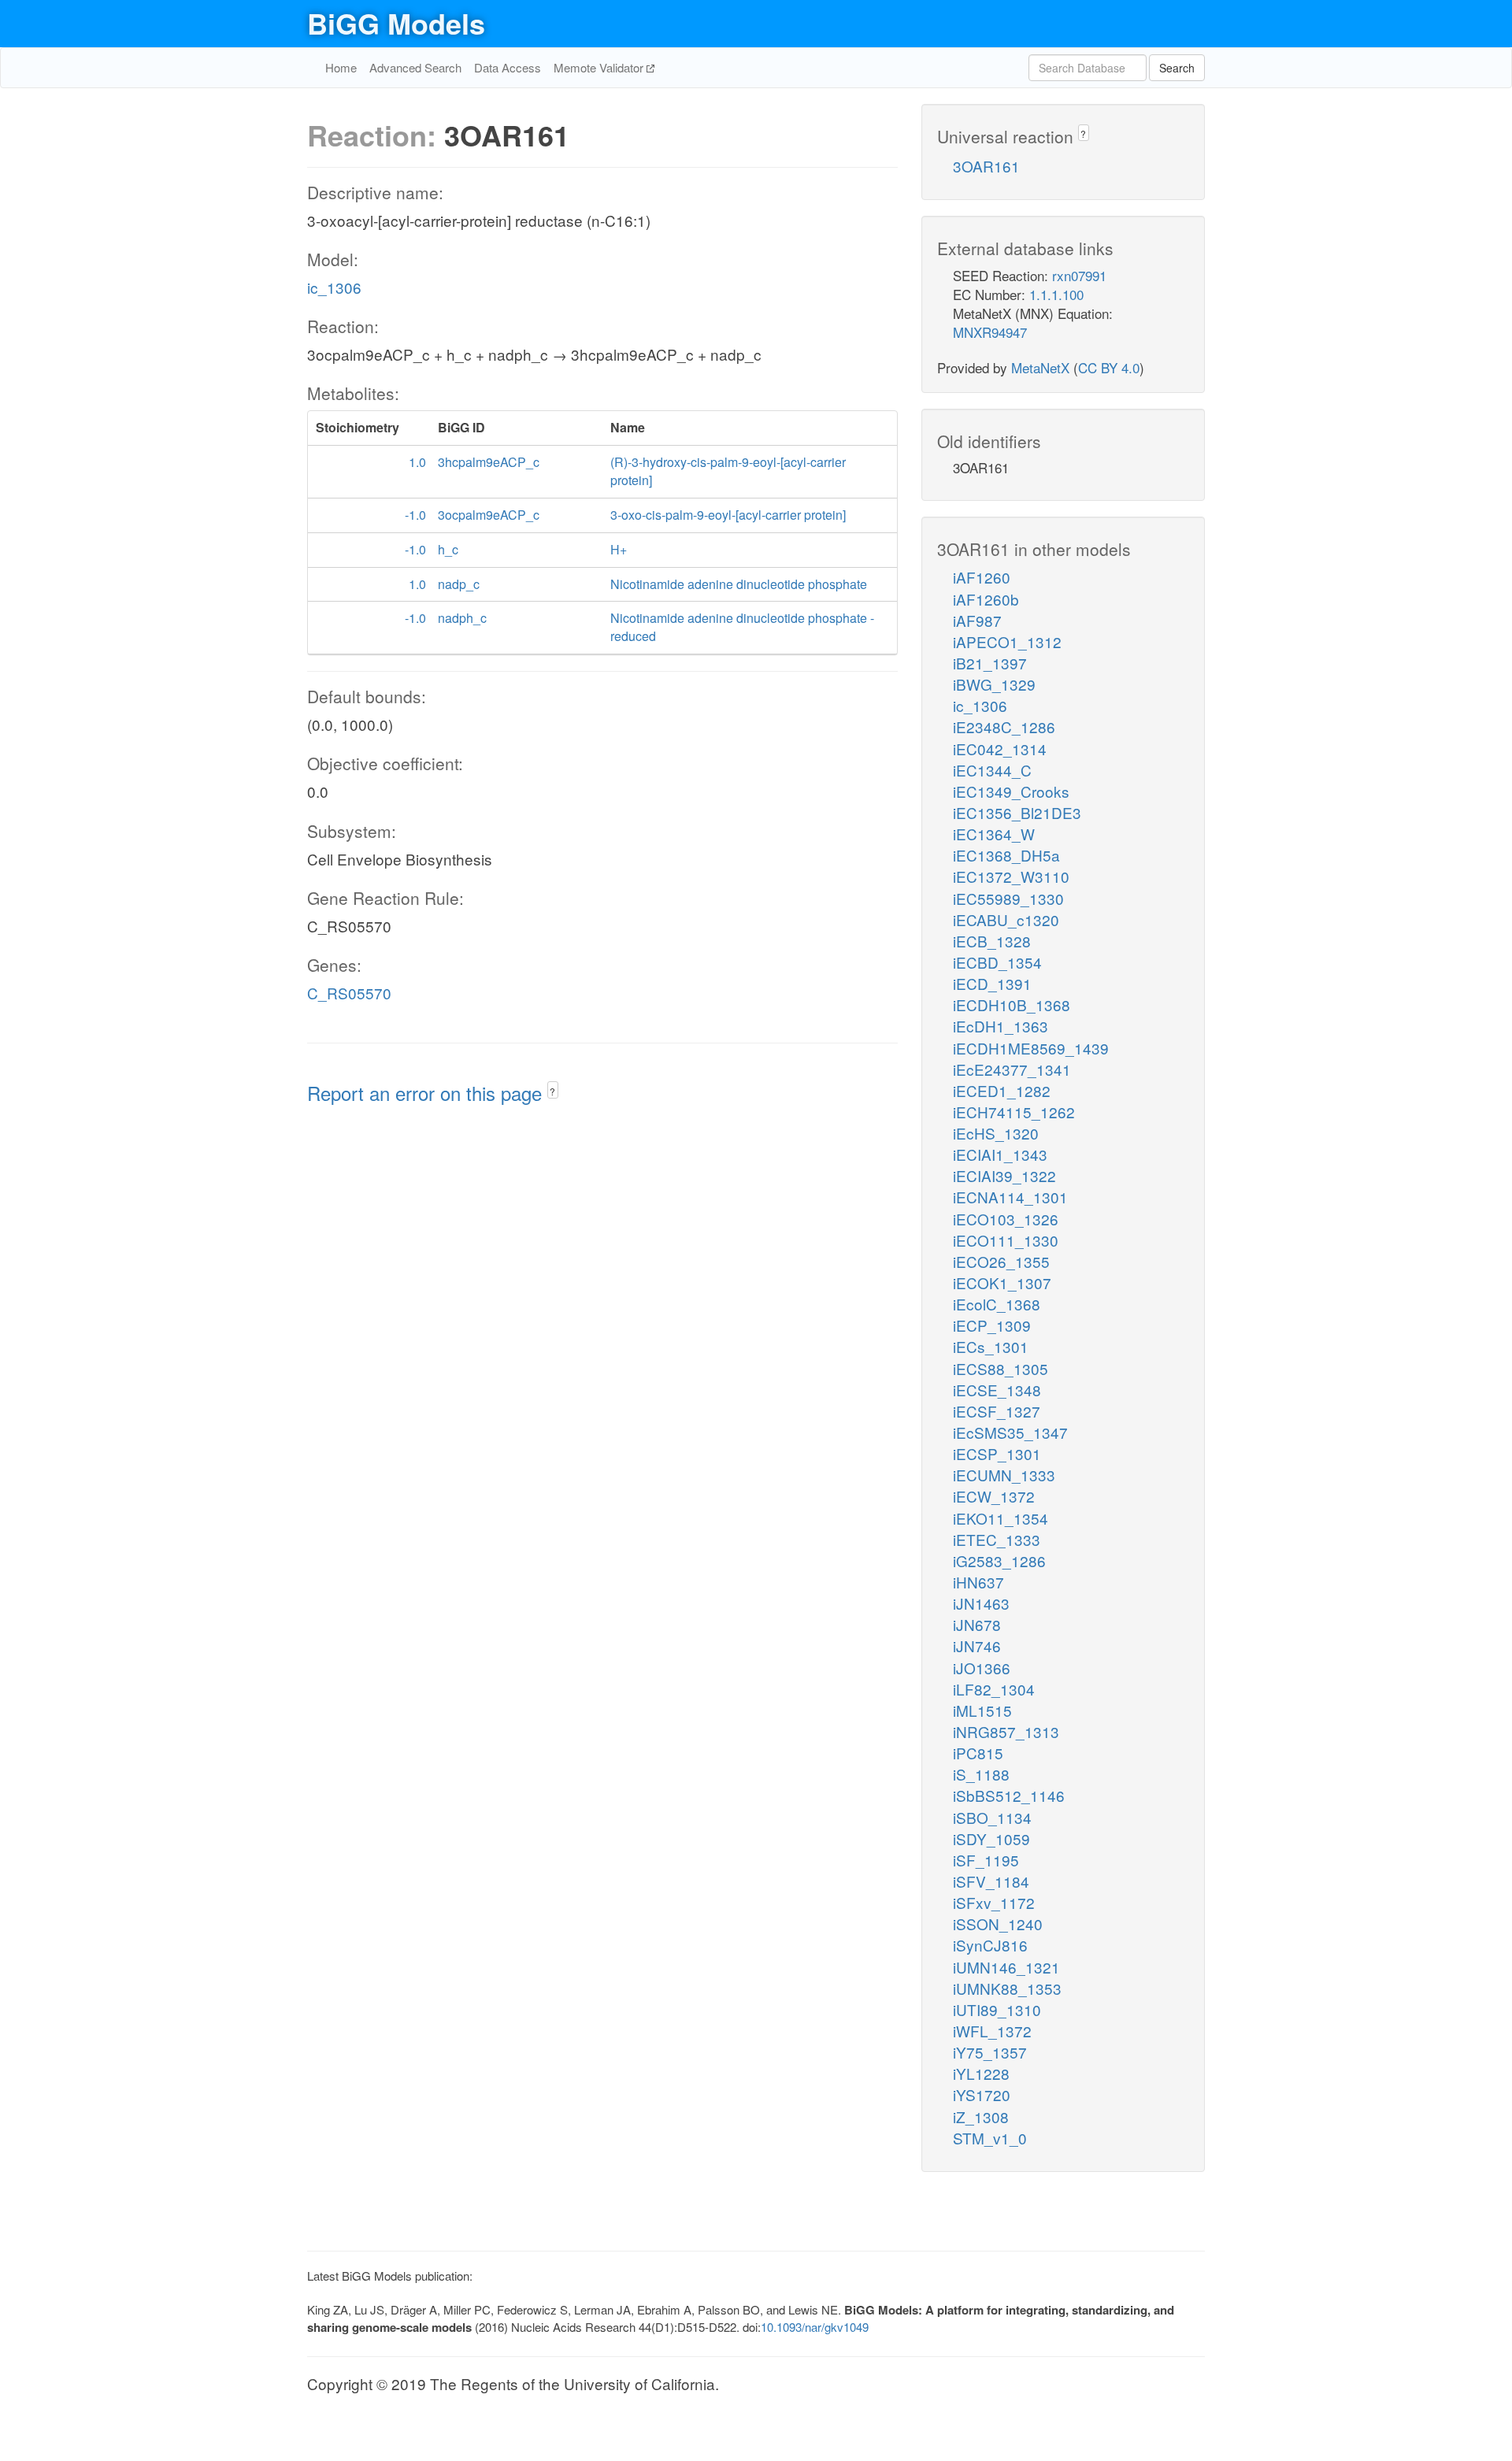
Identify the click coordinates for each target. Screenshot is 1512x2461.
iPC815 (978, 1753)
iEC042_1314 (1000, 749)
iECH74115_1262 (1014, 1112)
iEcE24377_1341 (1012, 1069)
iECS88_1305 (1001, 1368)
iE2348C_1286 (1004, 726)
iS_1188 (981, 1774)
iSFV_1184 (991, 1881)
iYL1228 (981, 2073)
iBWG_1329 (994, 684)
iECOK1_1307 (1002, 1282)
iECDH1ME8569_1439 (1031, 1048)
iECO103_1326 (1006, 1219)
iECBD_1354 (997, 962)
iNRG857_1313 (1006, 1731)
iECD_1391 (992, 983)
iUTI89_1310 (997, 2009)
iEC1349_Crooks (1011, 791)
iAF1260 (982, 577)
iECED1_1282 (1002, 1090)
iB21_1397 (990, 663)
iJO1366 (982, 1668)
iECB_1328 (992, 941)
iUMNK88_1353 (1007, 1988)
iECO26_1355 (1001, 1261)
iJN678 (977, 1624)
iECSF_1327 (997, 1411)
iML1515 (982, 1710)
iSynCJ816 (990, 1945)
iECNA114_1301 (1010, 1197)
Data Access (508, 67)
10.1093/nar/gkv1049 (815, 2327)
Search (1177, 68)
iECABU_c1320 (1006, 919)
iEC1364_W (994, 834)
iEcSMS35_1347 (1010, 1432)
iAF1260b (986, 599)
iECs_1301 (991, 1346)
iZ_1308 (981, 2116)
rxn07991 (1079, 275)
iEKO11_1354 (1001, 1518)
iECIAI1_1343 (1000, 1154)
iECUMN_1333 (1004, 1475)
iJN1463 (981, 1603)
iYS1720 (982, 2094)
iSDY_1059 (991, 1838)
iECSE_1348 (997, 1390)
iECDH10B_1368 (1012, 1004)
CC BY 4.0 (1109, 367)
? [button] (552, 1091)
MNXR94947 (990, 332)
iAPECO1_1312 (1007, 641)
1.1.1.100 (1056, 294)
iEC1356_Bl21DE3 (1017, 812)
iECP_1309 (992, 1325)
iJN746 (977, 1646)
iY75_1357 (990, 2052)
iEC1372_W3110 (1011, 876)
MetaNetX (1040, 367)
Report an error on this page (427, 1093)
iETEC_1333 (997, 1539)
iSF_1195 (986, 1860)
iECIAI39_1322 (1004, 1175)
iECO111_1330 (1006, 1240)
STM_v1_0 (990, 2138)
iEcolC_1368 (997, 1304)
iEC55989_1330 (1008, 898)
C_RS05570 (349, 993)
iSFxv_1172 (994, 1902)
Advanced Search (415, 67)
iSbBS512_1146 (1009, 1795)
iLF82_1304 (994, 1689)
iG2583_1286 (999, 1560)
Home (341, 67)
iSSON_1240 (998, 1924)
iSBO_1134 (992, 1817)
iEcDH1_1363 (1001, 1026)
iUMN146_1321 (1006, 1967)
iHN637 (978, 1582)
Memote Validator (600, 67)
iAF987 (977, 620)
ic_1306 (334, 287)
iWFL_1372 (992, 2031)
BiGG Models (396, 23)
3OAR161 (986, 166)
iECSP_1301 (997, 1453)
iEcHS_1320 (996, 1133)
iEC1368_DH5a (1006, 855)
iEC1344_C (992, 770)
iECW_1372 (994, 1496)
